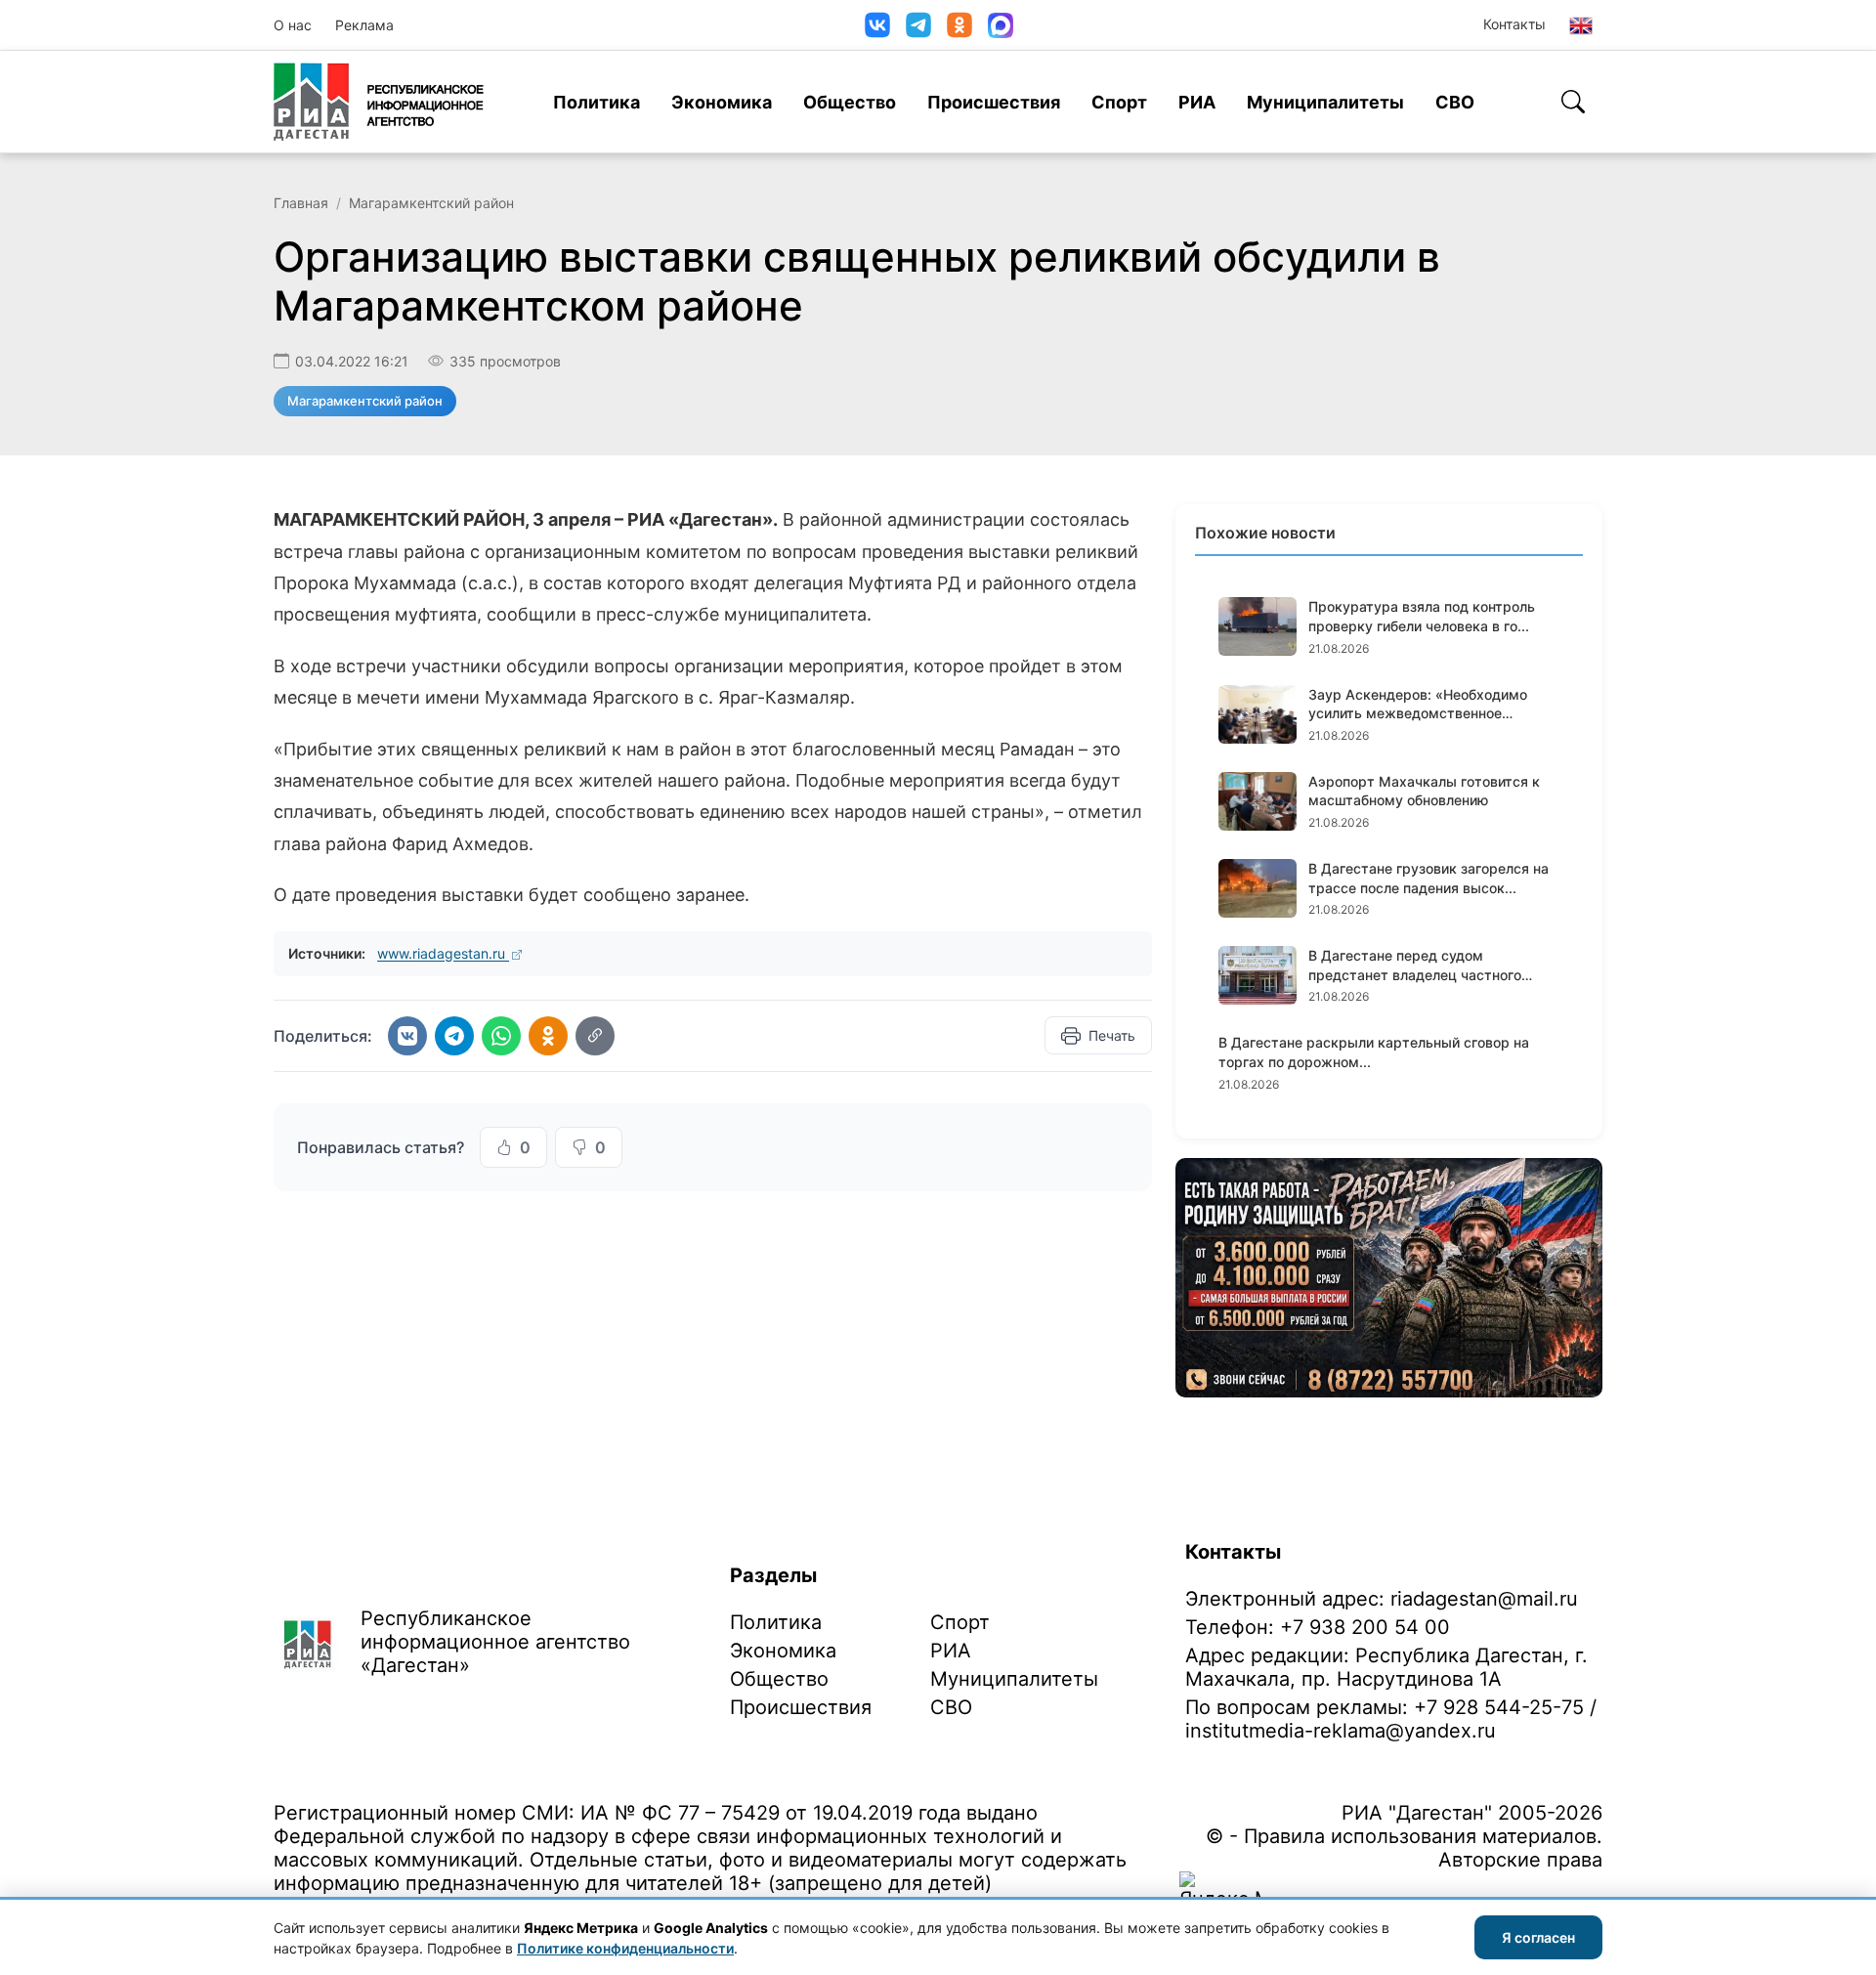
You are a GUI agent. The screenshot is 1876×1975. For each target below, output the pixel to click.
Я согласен (1538, 1937)
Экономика (722, 102)
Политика (597, 102)
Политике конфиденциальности (625, 1948)
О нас (293, 25)
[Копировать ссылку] (595, 1036)
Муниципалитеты (1325, 102)
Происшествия (994, 102)
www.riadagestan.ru (443, 953)
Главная (301, 203)
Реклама (364, 25)
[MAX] (1001, 25)
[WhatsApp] (501, 1036)
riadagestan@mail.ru (1484, 1599)
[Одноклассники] (959, 25)
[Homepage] (379, 102)
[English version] (1581, 25)
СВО (1455, 102)
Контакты (1514, 24)
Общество (850, 102)
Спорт (1119, 102)
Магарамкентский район (431, 203)
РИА (1197, 102)
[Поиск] (1573, 102)
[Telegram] (918, 25)
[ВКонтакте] (877, 25)
